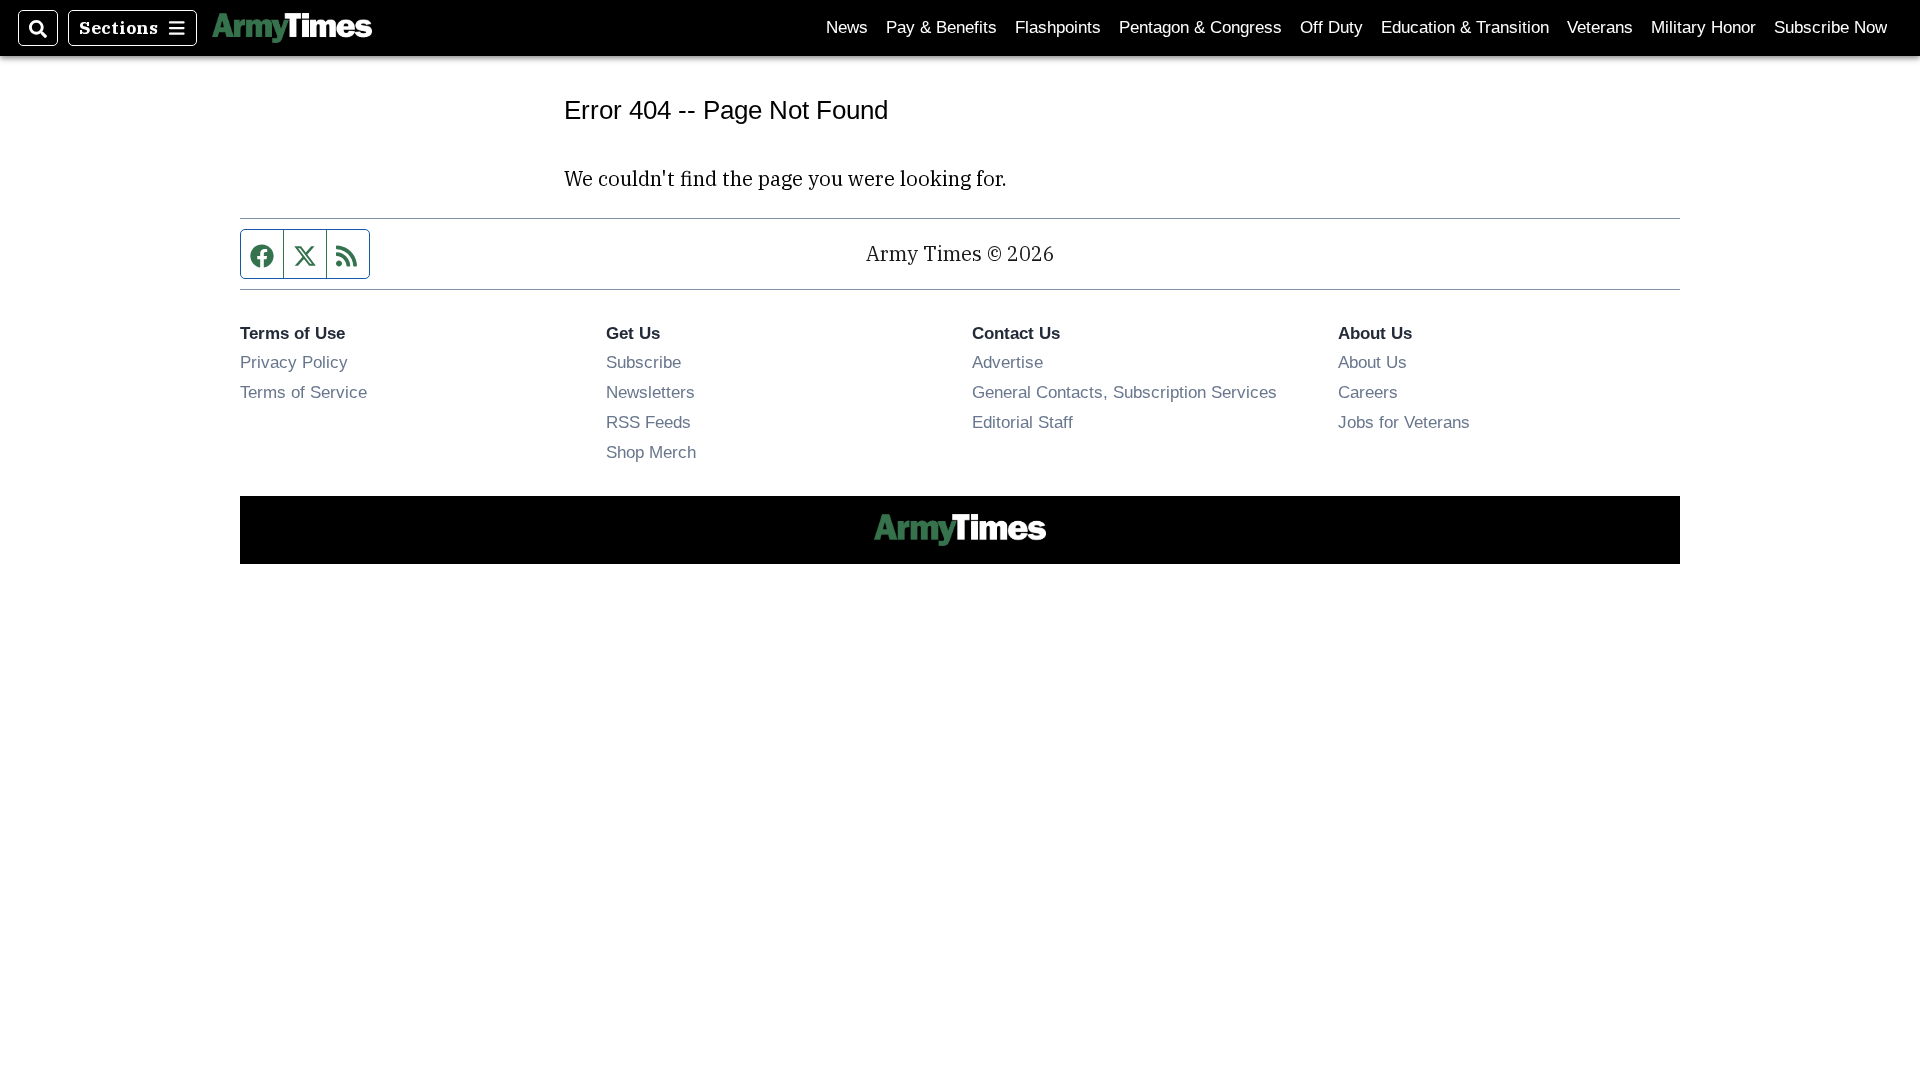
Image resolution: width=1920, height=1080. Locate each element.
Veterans (1600, 27)
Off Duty (1331, 27)
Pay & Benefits (941, 27)
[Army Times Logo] (292, 28)
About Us (1372, 362)
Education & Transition (1465, 27)
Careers (1368, 392)
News (847, 27)
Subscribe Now (1830, 27)
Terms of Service (303, 392)
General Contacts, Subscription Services (1124, 392)
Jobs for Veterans (1404, 422)
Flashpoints (1058, 27)
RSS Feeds (648, 422)
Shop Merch (651, 452)
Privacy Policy (294, 362)
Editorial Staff (1022, 422)
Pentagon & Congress (1200, 27)
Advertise (1007, 362)
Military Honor (1703, 27)
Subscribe (643, 362)
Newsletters (650, 392)
